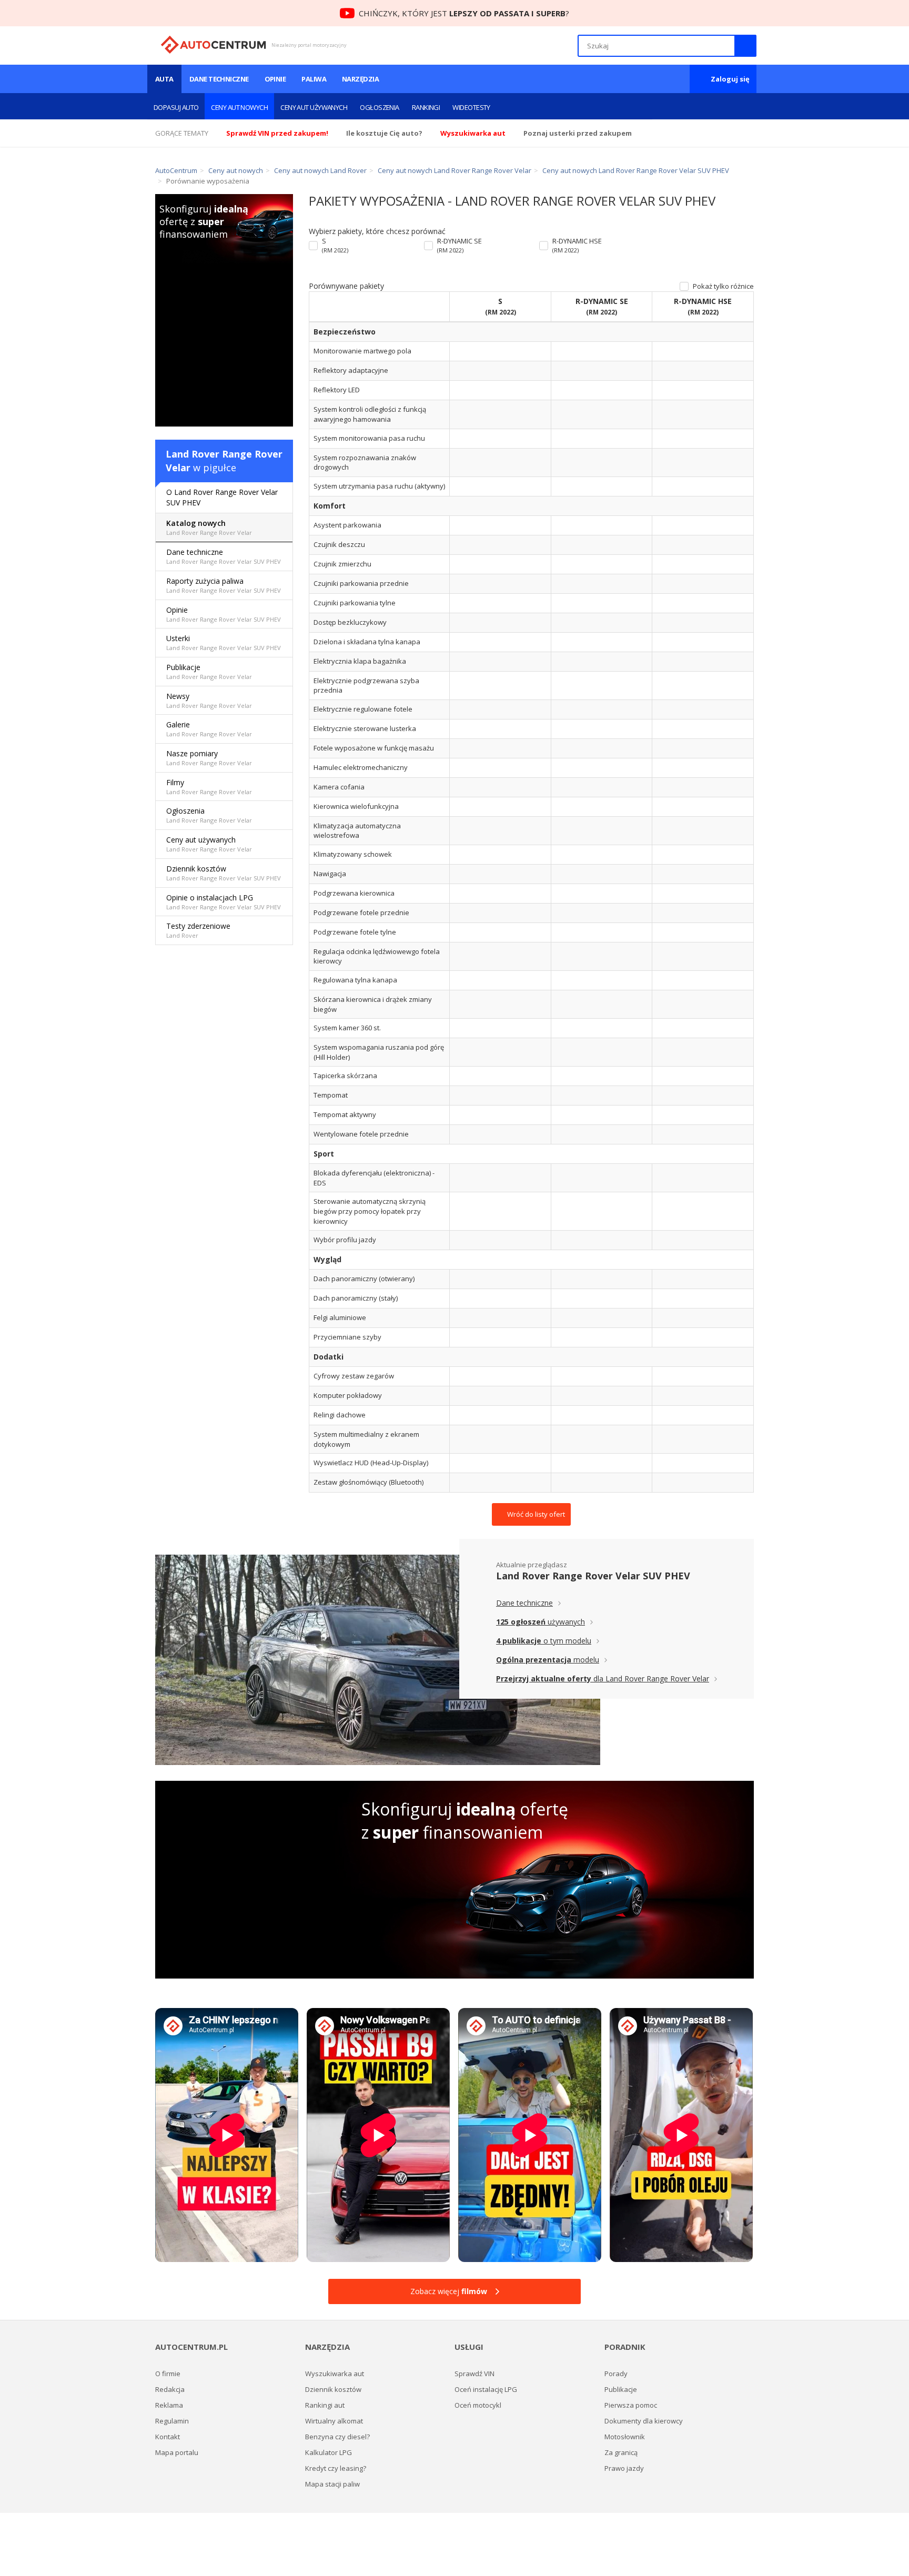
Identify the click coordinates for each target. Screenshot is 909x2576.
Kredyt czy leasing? (336, 2468)
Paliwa (314, 79)
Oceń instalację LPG (486, 2389)
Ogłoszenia (380, 107)
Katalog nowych (209, 527)
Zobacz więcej (449, 2291)
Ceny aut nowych (239, 107)
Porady (616, 2374)
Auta (164, 79)
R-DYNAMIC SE (459, 245)
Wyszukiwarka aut (335, 2374)
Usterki (224, 642)
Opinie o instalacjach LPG (224, 902)
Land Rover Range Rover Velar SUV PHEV (593, 1576)
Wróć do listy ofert (535, 1514)
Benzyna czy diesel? (337, 2437)
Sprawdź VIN (474, 2374)
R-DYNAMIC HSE (577, 245)
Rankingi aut (325, 2405)
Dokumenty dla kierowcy (644, 2421)
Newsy (209, 700)
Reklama (169, 2405)
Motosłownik (625, 2437)
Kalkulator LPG (329, 2452)
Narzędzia (360, 79)
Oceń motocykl (478, 2405)
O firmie (168, 2374)
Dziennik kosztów (224, 873)
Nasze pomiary (209, 758)
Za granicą (621, 2452)
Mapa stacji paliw (332, 2484)
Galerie (209, 729)
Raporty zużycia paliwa (224, 585)
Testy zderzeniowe (198, 930)
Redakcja (170, 2389)
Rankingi (426, 107)
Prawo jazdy (624, 2468)
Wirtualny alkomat (334, 2421)
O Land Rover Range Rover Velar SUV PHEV (222, 497)
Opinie (275, 79)
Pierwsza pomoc (631, 2405)
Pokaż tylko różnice (723, 286)
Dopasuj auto (176, 107)
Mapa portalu (177, 2452)
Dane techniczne (219, 79)
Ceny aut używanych (314, 107)
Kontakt (168, 2437)
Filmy (209, 787)
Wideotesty (471, 107)
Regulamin (172, 2421)
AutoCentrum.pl (213, 45)
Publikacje (209, 671)
